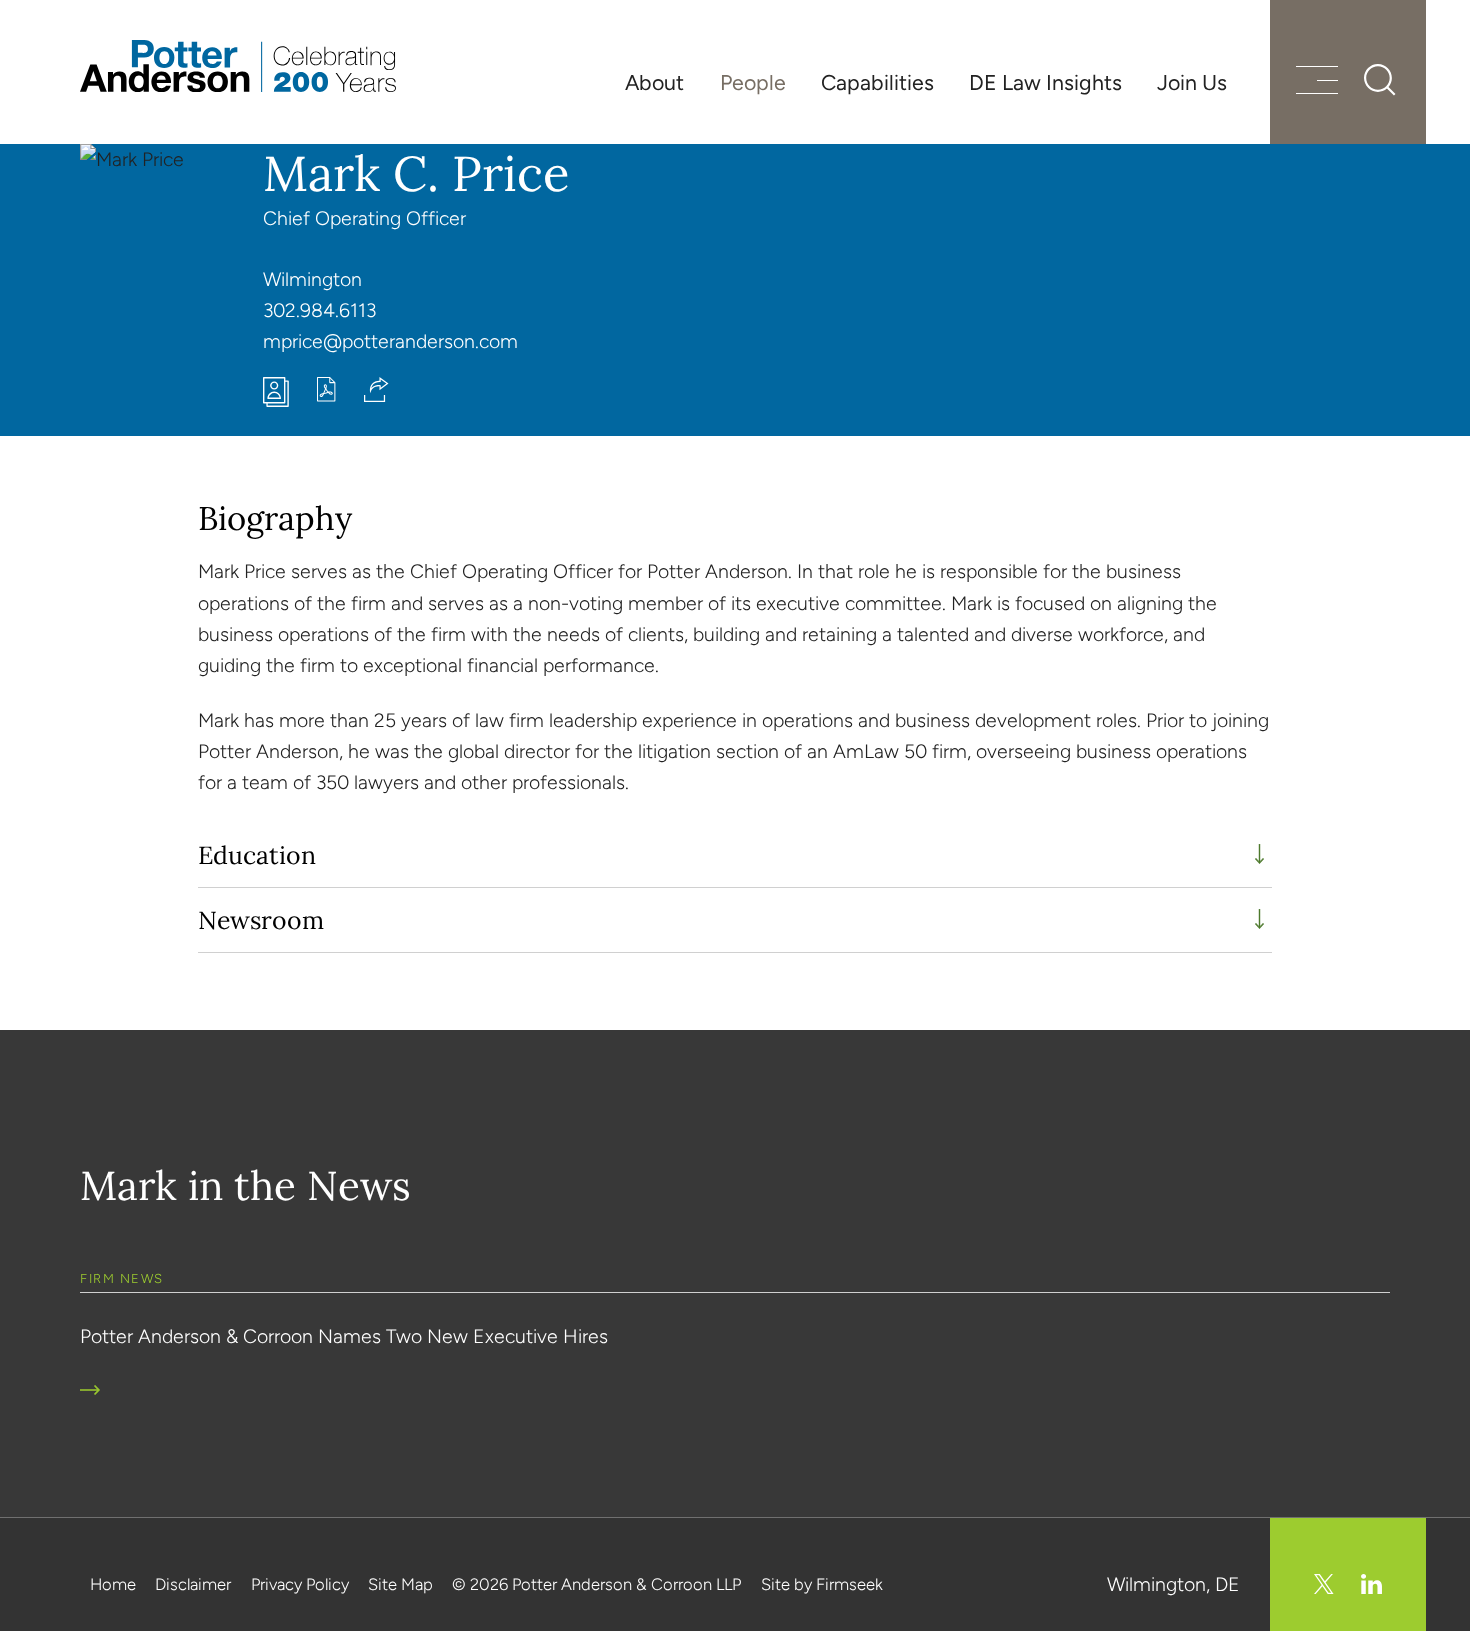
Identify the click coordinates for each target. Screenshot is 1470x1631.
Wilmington (312, 279)
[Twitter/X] (1324, 1584)
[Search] (1380, 80)
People (753, 82)
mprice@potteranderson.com (390, 341)
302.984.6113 (319, 310)
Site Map (400, 1584)
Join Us (1192, 82)
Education (257, 855)
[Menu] (1317, 82)
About (654, 82)
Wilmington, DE (1173, 1584)
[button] (376, 389)
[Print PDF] (326, 395)
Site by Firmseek (822, 1584)
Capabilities (877, 82)
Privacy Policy (300, 1584)
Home (113, 1584)
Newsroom (261, 920)
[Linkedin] (1371, 1584)
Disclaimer (193, 1584)
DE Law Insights (1045, 82)
